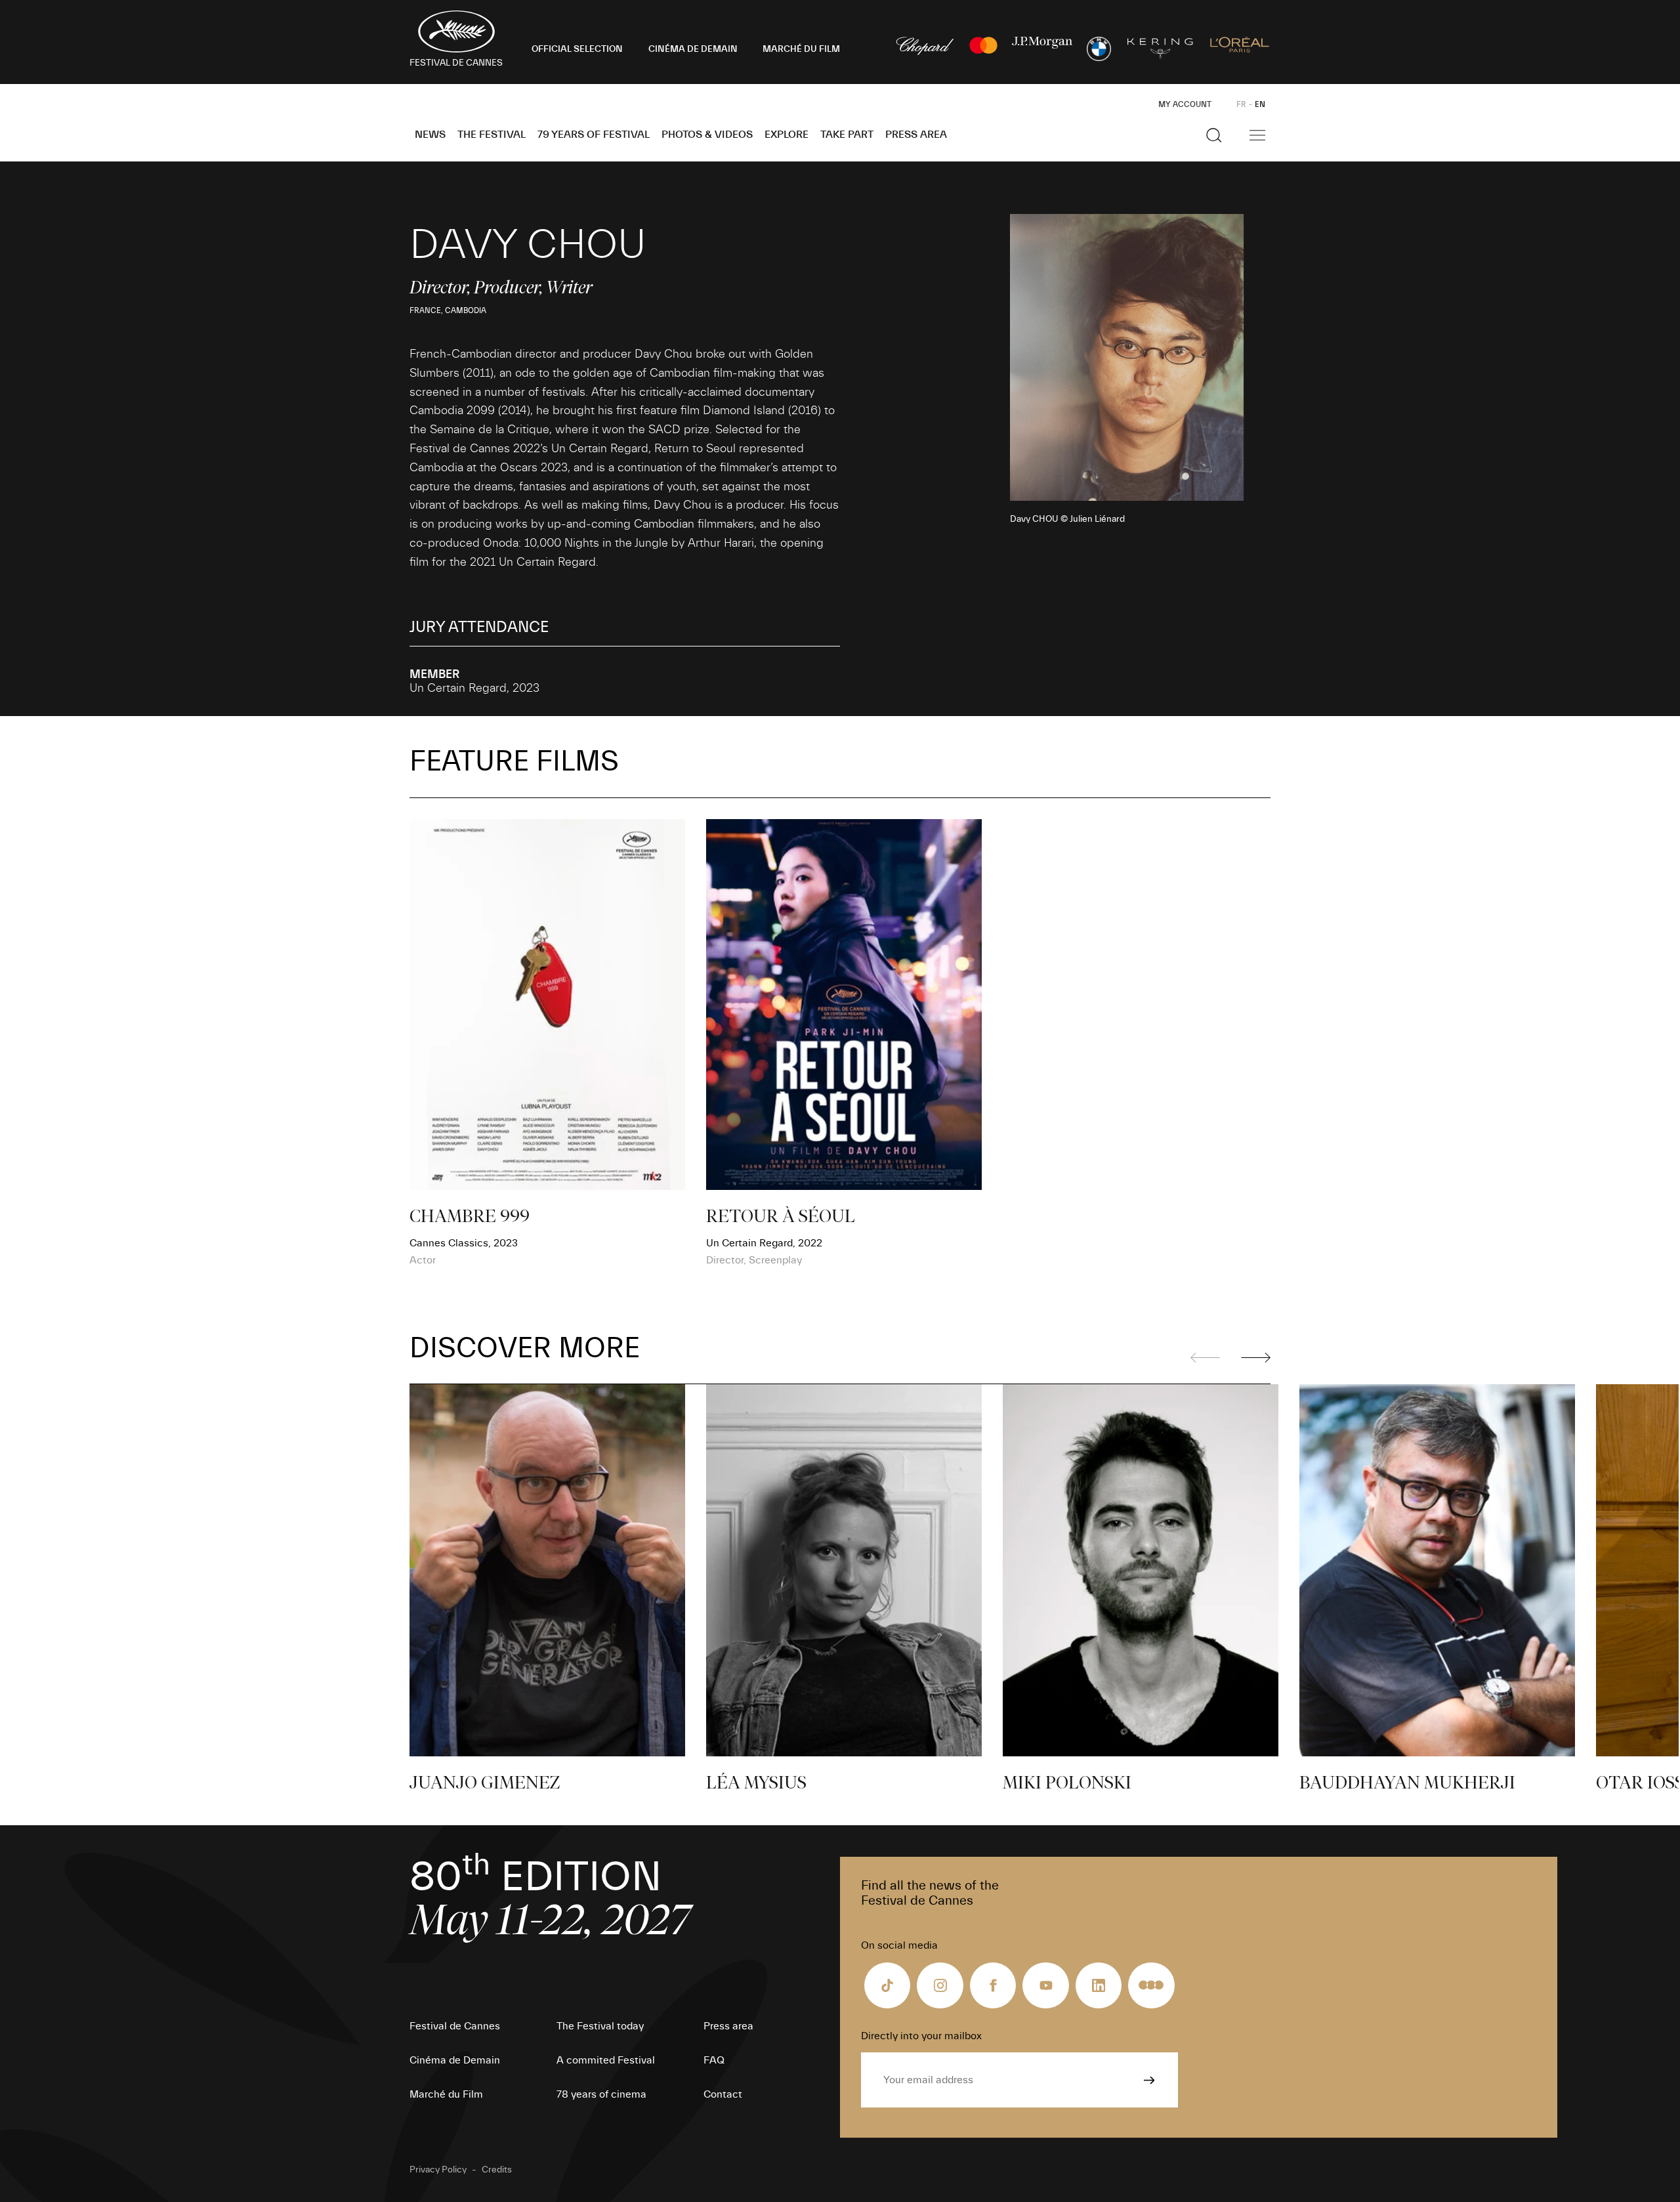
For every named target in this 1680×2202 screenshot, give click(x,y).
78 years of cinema (601, 2094)
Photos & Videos (707, 135)
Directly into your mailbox (921, 2036)
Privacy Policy (438, 2170)
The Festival (492, 135)
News (430, 135)
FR (1241, 104)
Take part (847, 135)
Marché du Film (446, 2094)
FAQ (714, 2060)
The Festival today (600, 2026)
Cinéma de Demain (455, 2060)
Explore (787, 135)
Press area (916, 135)
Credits (497, 2170)
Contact (723, 2094)
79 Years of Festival (594, 135)
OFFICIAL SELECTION (577, 49)
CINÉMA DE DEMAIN (693, 49)
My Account (1185, 104)
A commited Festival (606, 2060)
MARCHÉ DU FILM (801, 49)
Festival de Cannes (455, 2026)
